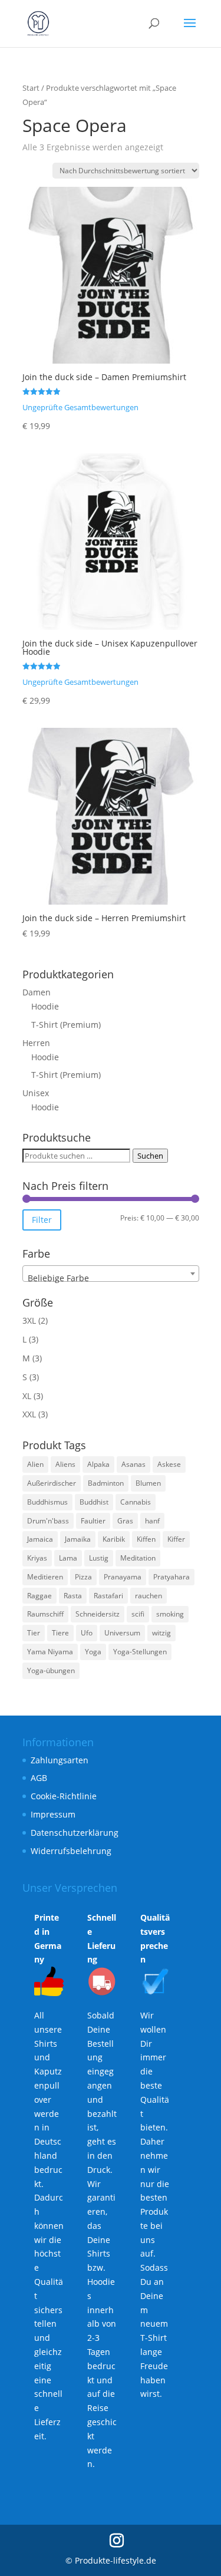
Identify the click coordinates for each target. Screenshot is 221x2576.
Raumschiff (45, 1614)
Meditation (138, 1558)
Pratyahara (171, 1577)
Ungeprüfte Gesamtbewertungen (80, 408)
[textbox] (111, 1278)
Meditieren (45, 1577)
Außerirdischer (52, 1483)
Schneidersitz (98, 1614)
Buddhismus (47, 1502)
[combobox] (111, 1274)
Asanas (133, 1464)
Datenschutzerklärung (75, 1833)
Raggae (39, 1596)
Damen (37, 992)
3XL (29, 1320)
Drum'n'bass (48, 1521)
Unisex (36, 1093)
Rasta (73, 1596)
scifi (138, 1614)
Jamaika (78, 1539)
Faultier (93, 1521)
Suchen (150, 1156)
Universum (122, 1633)
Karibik (114, 1539)
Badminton (106, 1483)
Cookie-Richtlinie (64, 1796)
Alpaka (98, 1464)
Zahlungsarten (60, 1760)
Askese (169, 1464)
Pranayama (123, 1577)
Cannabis (136, 1502)
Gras (125, 1521)
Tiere (60, 1633)
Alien (35, 1464)
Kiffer (176, 1539)
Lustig (99, 1558)
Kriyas (37, 1558)
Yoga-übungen (51, 1670)
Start (31, 88)
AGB (39, 1778)
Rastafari (108, 1596)
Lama (68, 1558)
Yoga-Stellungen (140, 1652)
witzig (161, 1633)
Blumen (148, 1483)
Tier (34, 1633)
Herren (36, 1043)
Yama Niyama (50, 1652)
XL (27, 1396)
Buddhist (94, 1502)
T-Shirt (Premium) (66, 1025)
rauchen (149, 1596)
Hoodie (45, 1006)
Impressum (53, 1814)
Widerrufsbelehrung (71, 1851)
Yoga (93, 1652)
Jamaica (40, 1539)
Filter (42, 1220)
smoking (170, 1614)
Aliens (65, 1464)
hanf (152, 1521)
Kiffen (146, 1539)
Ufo (87, 1633)
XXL (29, 1414)
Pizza (83, 1577)
